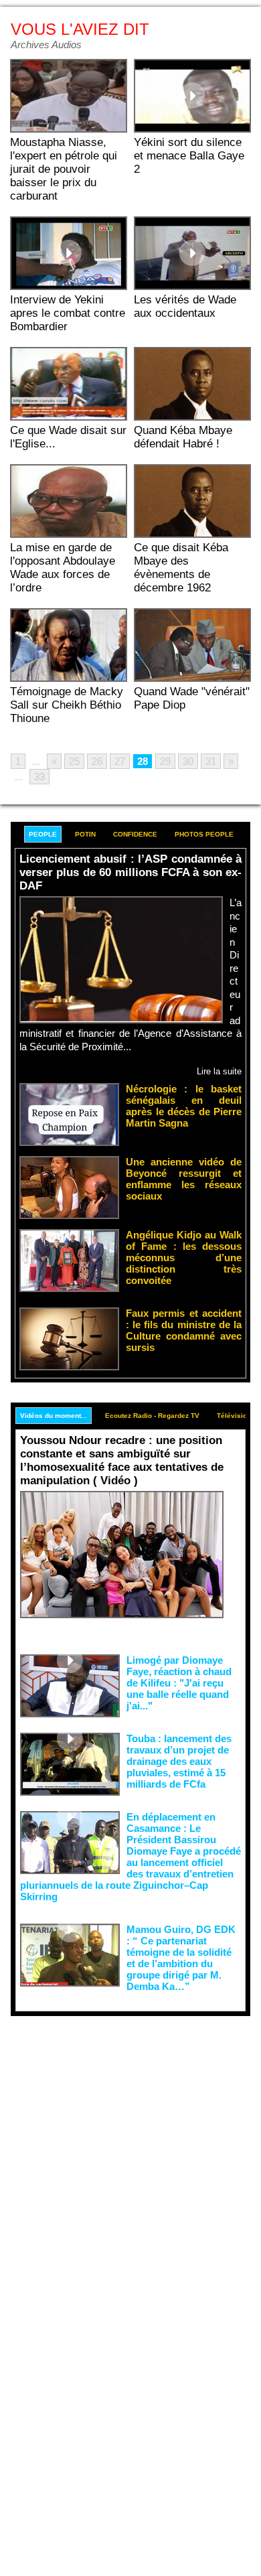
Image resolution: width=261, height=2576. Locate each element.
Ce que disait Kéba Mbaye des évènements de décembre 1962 (181, 568)
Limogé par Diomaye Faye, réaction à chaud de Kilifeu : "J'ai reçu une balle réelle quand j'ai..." (179, 1683)
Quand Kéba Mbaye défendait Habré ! (183, 437)
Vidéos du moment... (54, 1416)
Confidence (135, 834)
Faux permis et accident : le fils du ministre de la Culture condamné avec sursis (184, 1330)
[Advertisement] (120, 2153)
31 (211, 761)
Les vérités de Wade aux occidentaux (185, 306)
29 (165, 761)
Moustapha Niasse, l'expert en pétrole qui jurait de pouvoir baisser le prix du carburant (64, 169)
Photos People (204, 834)
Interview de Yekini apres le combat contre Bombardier (68, 313)
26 (97, 761)
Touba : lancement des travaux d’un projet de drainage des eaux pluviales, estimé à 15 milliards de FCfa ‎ (179, 1761)
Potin (85, 834)
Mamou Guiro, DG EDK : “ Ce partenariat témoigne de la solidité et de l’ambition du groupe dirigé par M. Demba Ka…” (181, 1958)
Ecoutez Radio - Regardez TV (152, 1416)
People (43, 834)
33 (39, 777)
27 (120, 761)
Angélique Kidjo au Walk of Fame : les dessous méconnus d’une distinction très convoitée (184, 1258)
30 (188, 761)
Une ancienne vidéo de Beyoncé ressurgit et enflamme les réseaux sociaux (184, 1179)
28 (143, 761)
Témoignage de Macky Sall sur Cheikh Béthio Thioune (67, 705)
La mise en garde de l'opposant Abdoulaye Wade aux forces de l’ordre (63, 568)
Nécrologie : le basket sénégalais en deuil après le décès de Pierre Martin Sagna (184, 1106)
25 (74, 761)
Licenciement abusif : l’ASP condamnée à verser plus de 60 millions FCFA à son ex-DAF (130, 872)
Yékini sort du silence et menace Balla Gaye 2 (189, 156)
